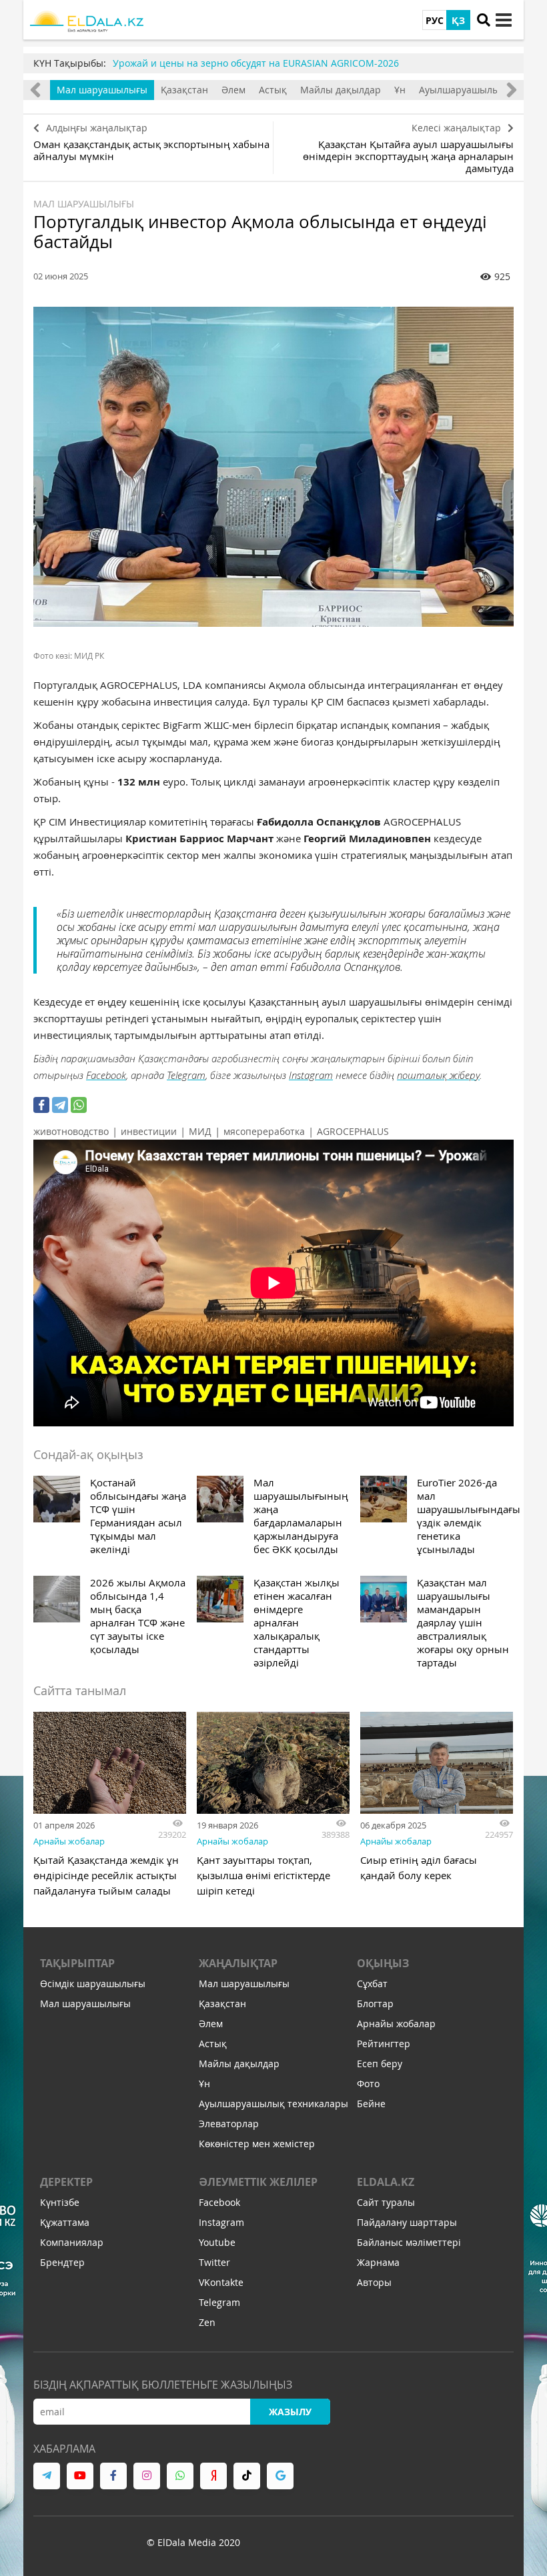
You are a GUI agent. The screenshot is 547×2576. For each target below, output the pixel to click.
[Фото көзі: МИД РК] (273, 467)
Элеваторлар (229, 2124)
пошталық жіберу (438, 1075)
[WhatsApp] (79, 1105)
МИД (200, 1131)
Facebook (106, 1075)
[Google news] (280, 2476)
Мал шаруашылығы (102, 90)
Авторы (374, 2282)
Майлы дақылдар (341, 90)
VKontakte (221, 2282)
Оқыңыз (383, 1963)
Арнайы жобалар (69, 1841)
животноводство (71, 1131)
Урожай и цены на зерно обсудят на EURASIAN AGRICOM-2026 (256, 63)
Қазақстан (184, 90)
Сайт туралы (386, 2202)
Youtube (217, 2242)
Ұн (400, 90)
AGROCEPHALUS (353, 1131)
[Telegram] (60, 1105)
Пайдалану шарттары (407, 2222)
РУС (435, 20)
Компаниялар (72, 2242)
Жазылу (290, 2412)
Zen (207, 2322)
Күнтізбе (60, 2202)
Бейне (371, 2104)
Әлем (233, 90)
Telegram (186, 1075)
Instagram (311, 1075)
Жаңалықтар (238, 1963)
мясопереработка (264, 1131)
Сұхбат (372, 1984)
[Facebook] (41, 1105)
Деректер (66, 2182)
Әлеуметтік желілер (258, 2182)
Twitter (214, 2262)
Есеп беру (380, 2064)
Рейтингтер (384, 2044)
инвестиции (149, 1131)
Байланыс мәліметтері (409, 2242)
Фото (368, 2084)
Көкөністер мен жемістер (257, 2144)
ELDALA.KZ (386, 2182)
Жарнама (378, 2262)
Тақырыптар (77, 1963)
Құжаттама (65, 2222)
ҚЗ (458, 20)
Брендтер (62, 2262)
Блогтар (375, 2004)
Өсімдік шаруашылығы (93, 1984)
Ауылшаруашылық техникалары (273, 2104)
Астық (273, 90)
